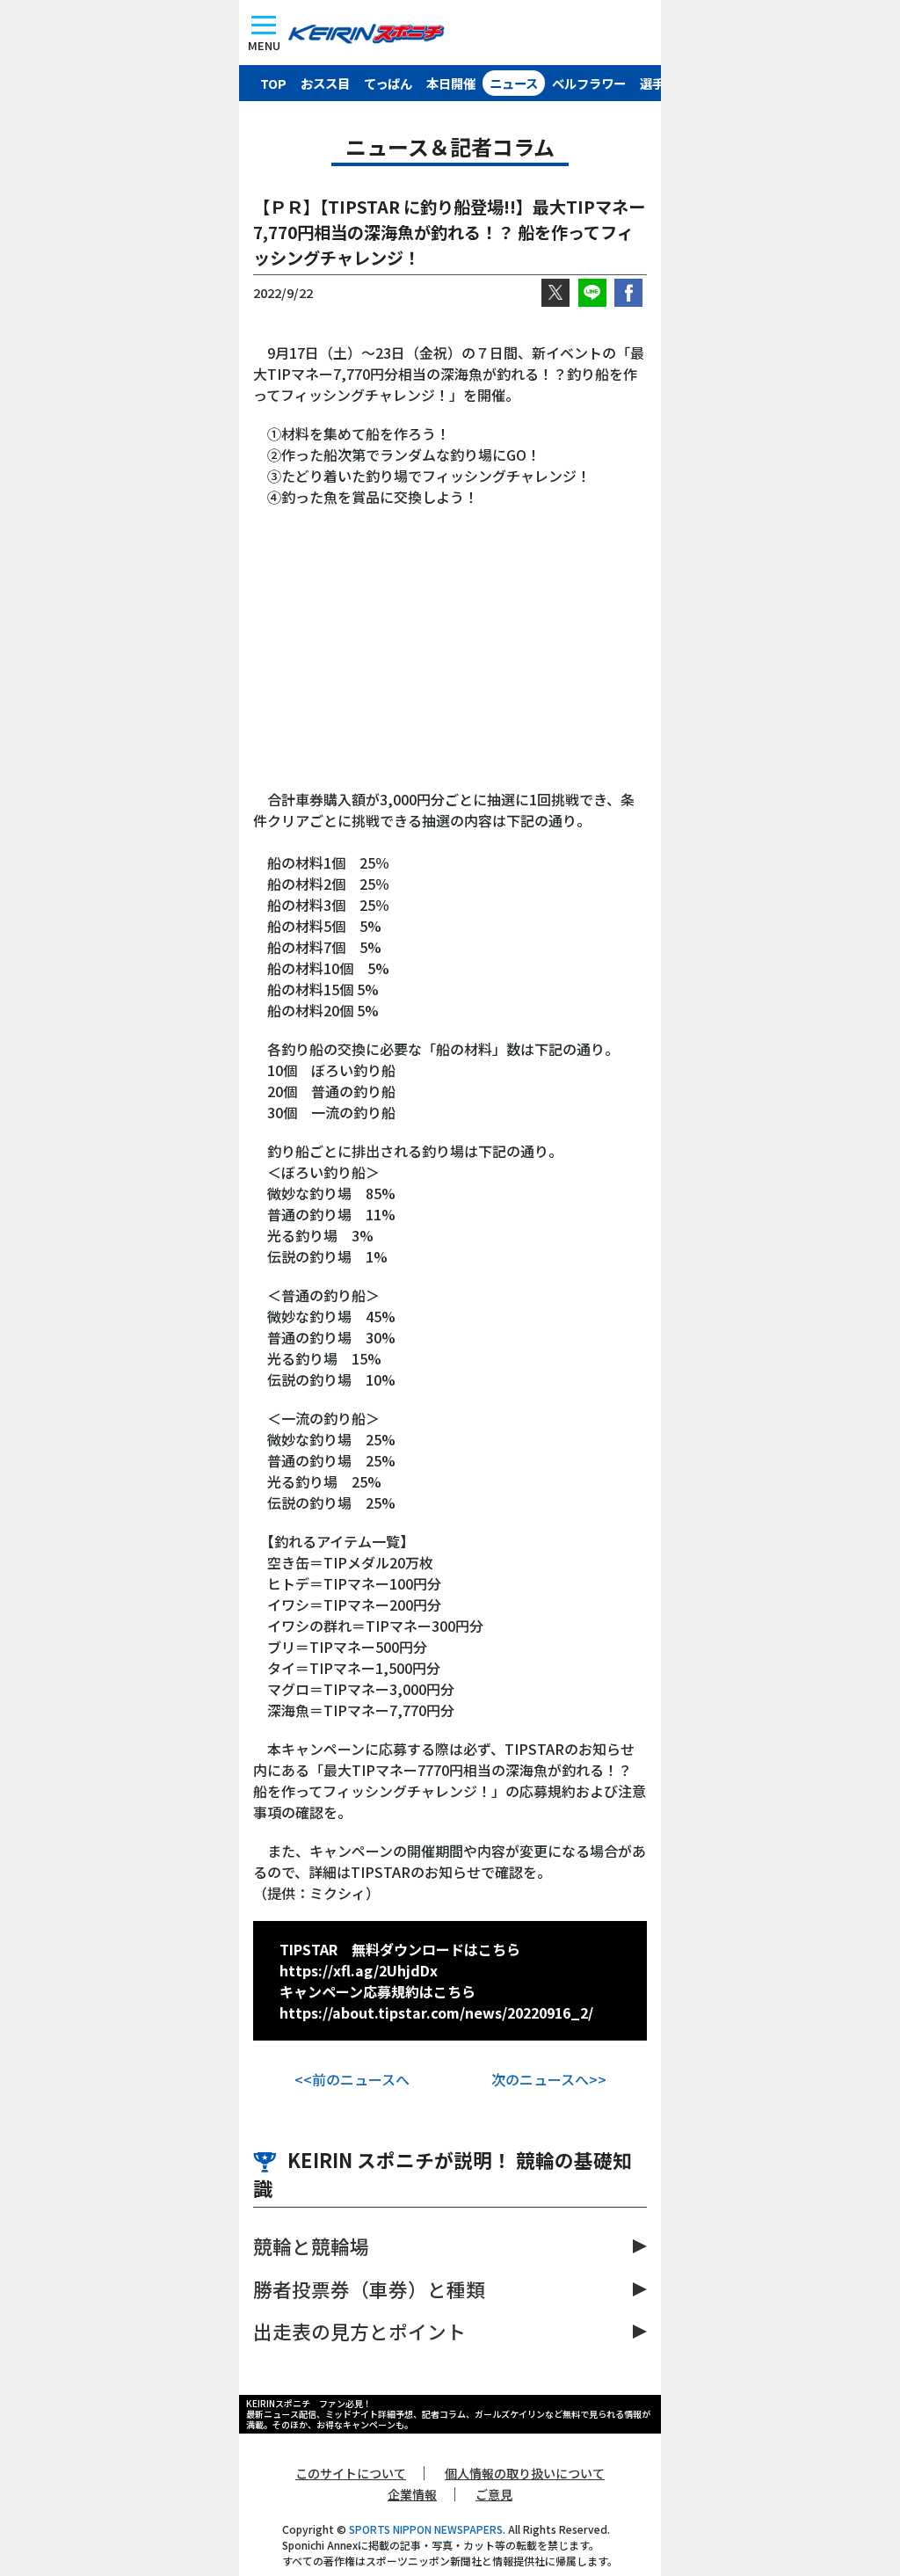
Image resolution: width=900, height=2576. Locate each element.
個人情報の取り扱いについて (525, 2473)
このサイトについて (351, 2473)
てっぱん (388, 83)
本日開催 (451, 83)
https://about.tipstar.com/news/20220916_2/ (436, 2012)
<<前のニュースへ (352, 2079)
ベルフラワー (589, 83)
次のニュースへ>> (549, 2079)
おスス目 (325, 83)
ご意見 (494, 2494)
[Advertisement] (450, 657)
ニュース (514, 83)
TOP (273, 83)
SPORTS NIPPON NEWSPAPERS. (427, 2529)
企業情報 (412, 2494)
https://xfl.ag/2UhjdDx (359, 1970)
